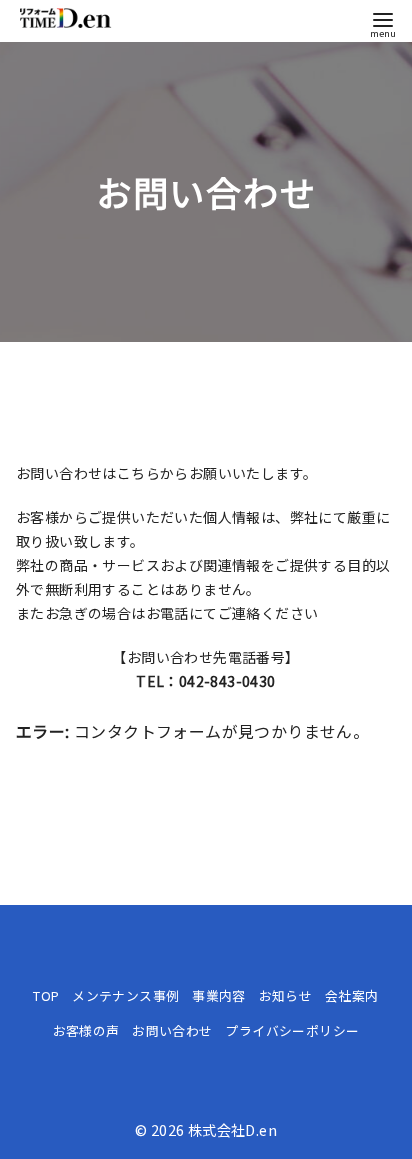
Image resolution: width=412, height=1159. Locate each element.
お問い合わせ (172, 1030)
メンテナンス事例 (125, 995)
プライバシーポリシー (292, 1030)
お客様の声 (86, 1030)
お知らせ (286, 995)
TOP (46, 995)
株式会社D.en (232, 1129)
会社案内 (352, 995)
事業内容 (219, 995)
